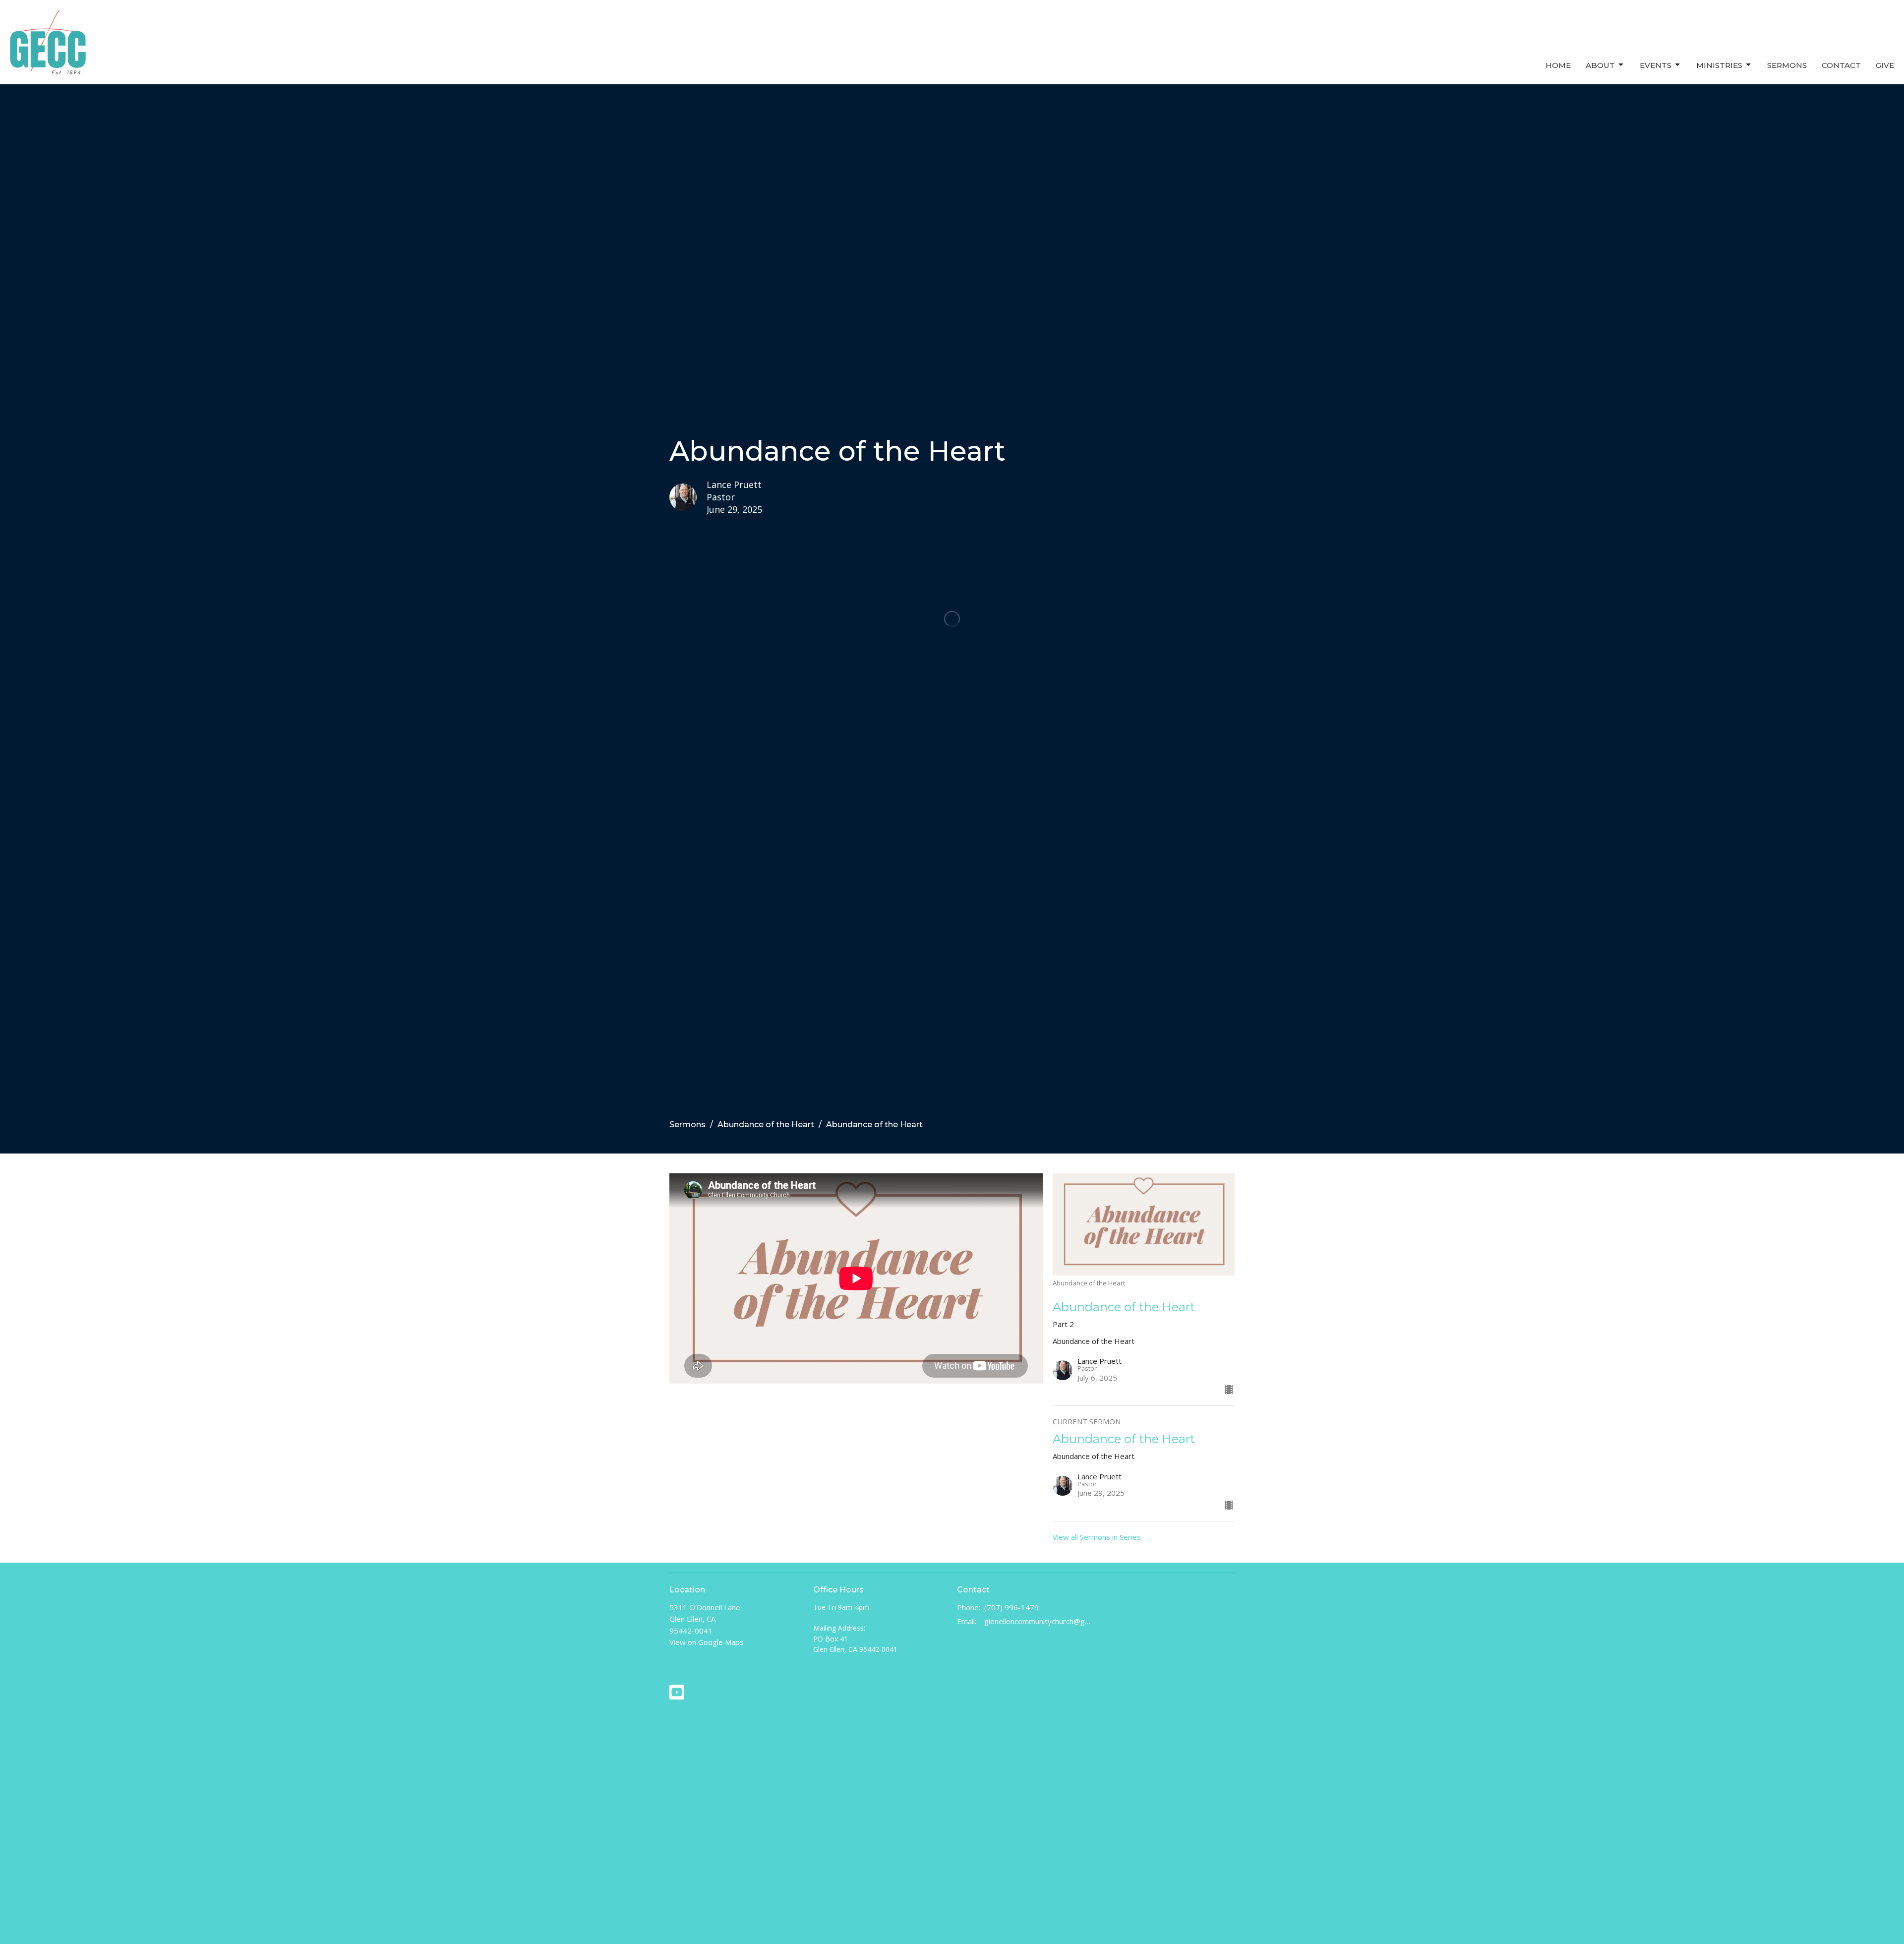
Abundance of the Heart (766, 1124)
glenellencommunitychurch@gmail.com (1038, 1621)
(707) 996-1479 (1011, 1607)
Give (1885, 65)
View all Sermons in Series (1097, 1537)
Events (1656, 65)
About (1600, 65)
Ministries (1719, 65)
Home (1558, 65)
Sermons (1787, 65)
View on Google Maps (707, 1642)
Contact (1841, 65)
